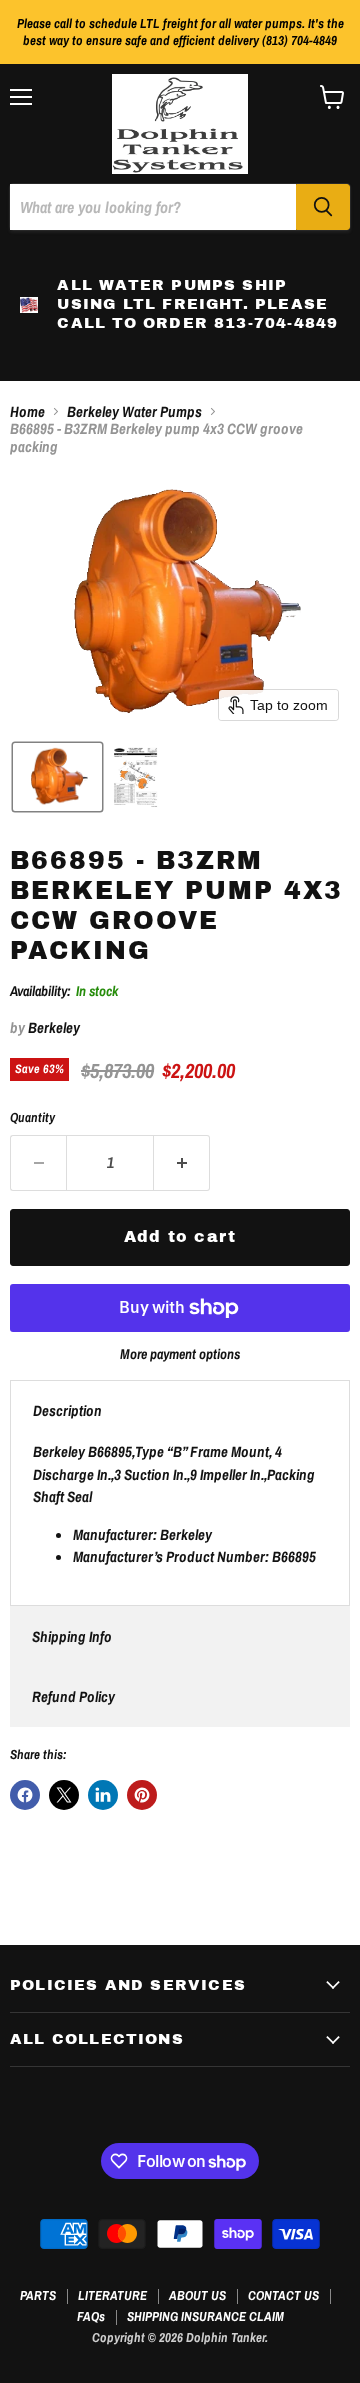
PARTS (38, 2295)
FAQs (91, 2316)
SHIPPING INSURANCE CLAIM (205, 2316)
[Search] (323, 207)
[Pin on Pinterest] (142, 1795)
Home (27, 411)
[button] (57, 777)
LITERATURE (112, 2295)
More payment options (180, 1354)
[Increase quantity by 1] (182, 1163)
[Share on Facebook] (25, 1795)
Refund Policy (73, 1696)
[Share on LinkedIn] (103, 1795)
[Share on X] (64, 1795)
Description (67, 1410)
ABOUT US (197, 2295)
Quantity (32, 1117)
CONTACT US (283, 2295)
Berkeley (54, 1027)
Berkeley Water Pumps (134, 411)
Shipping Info (72, 1636)
